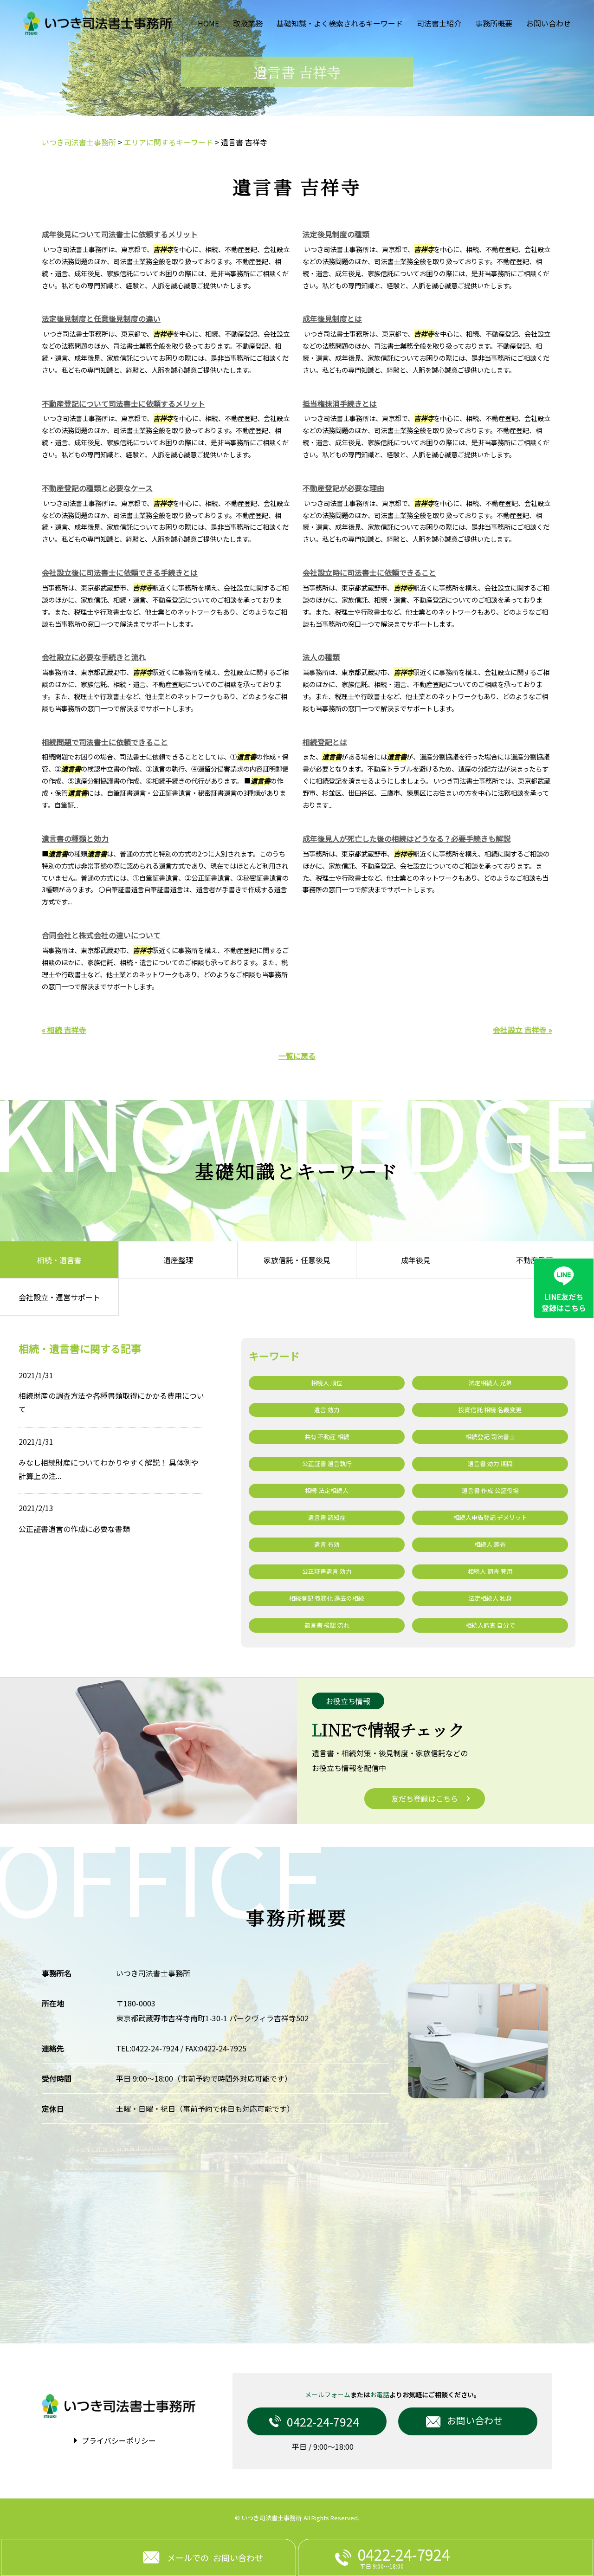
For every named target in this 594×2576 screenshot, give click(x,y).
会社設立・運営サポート (59, 1297)
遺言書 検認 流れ (327, 1625)
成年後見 (416, 1260)
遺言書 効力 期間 (490, 1463)
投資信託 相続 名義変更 (490, 1410)
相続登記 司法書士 (490, 1437)
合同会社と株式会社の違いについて (101, 935)
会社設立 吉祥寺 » (523, 1030)
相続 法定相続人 (327, 1490)
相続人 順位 (327, 1383)
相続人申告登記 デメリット (490, 1517)
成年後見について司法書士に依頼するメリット (120, 234)
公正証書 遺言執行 (327, 1463)
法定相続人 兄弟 (490, 1383)
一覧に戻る (297, 1056)
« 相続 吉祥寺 (64, 1030)
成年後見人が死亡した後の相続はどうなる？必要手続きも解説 (407, 838)
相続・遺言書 (59, 1260)
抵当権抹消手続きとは (340, 403)
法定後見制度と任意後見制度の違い (101, 318)
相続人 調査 (490, 1544)
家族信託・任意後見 (297, 1260)
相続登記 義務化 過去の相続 (327, 1598)
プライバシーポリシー (119, 2440)
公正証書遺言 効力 (327, 1571)
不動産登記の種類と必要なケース (97, 488)
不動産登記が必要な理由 (343, 488)
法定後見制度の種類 (336, 234)
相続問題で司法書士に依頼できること (105, 742)
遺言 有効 (327, 1544)
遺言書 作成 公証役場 (490, 1490)
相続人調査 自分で (490, 1625)
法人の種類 (321, 657)
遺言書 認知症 (327, 1517)
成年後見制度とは (332, 318)
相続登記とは (325, 742)
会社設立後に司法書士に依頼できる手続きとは (120, 572)
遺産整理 (178, 1260)
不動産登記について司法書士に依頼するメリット (123, 403)
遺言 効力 (327, 1410)
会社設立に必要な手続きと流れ (94, 657)
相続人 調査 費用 (490, 1571)
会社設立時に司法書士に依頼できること (369, 572)
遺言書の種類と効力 (75, 838)
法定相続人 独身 (490, 1598)
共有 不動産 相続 (327, 1437)
